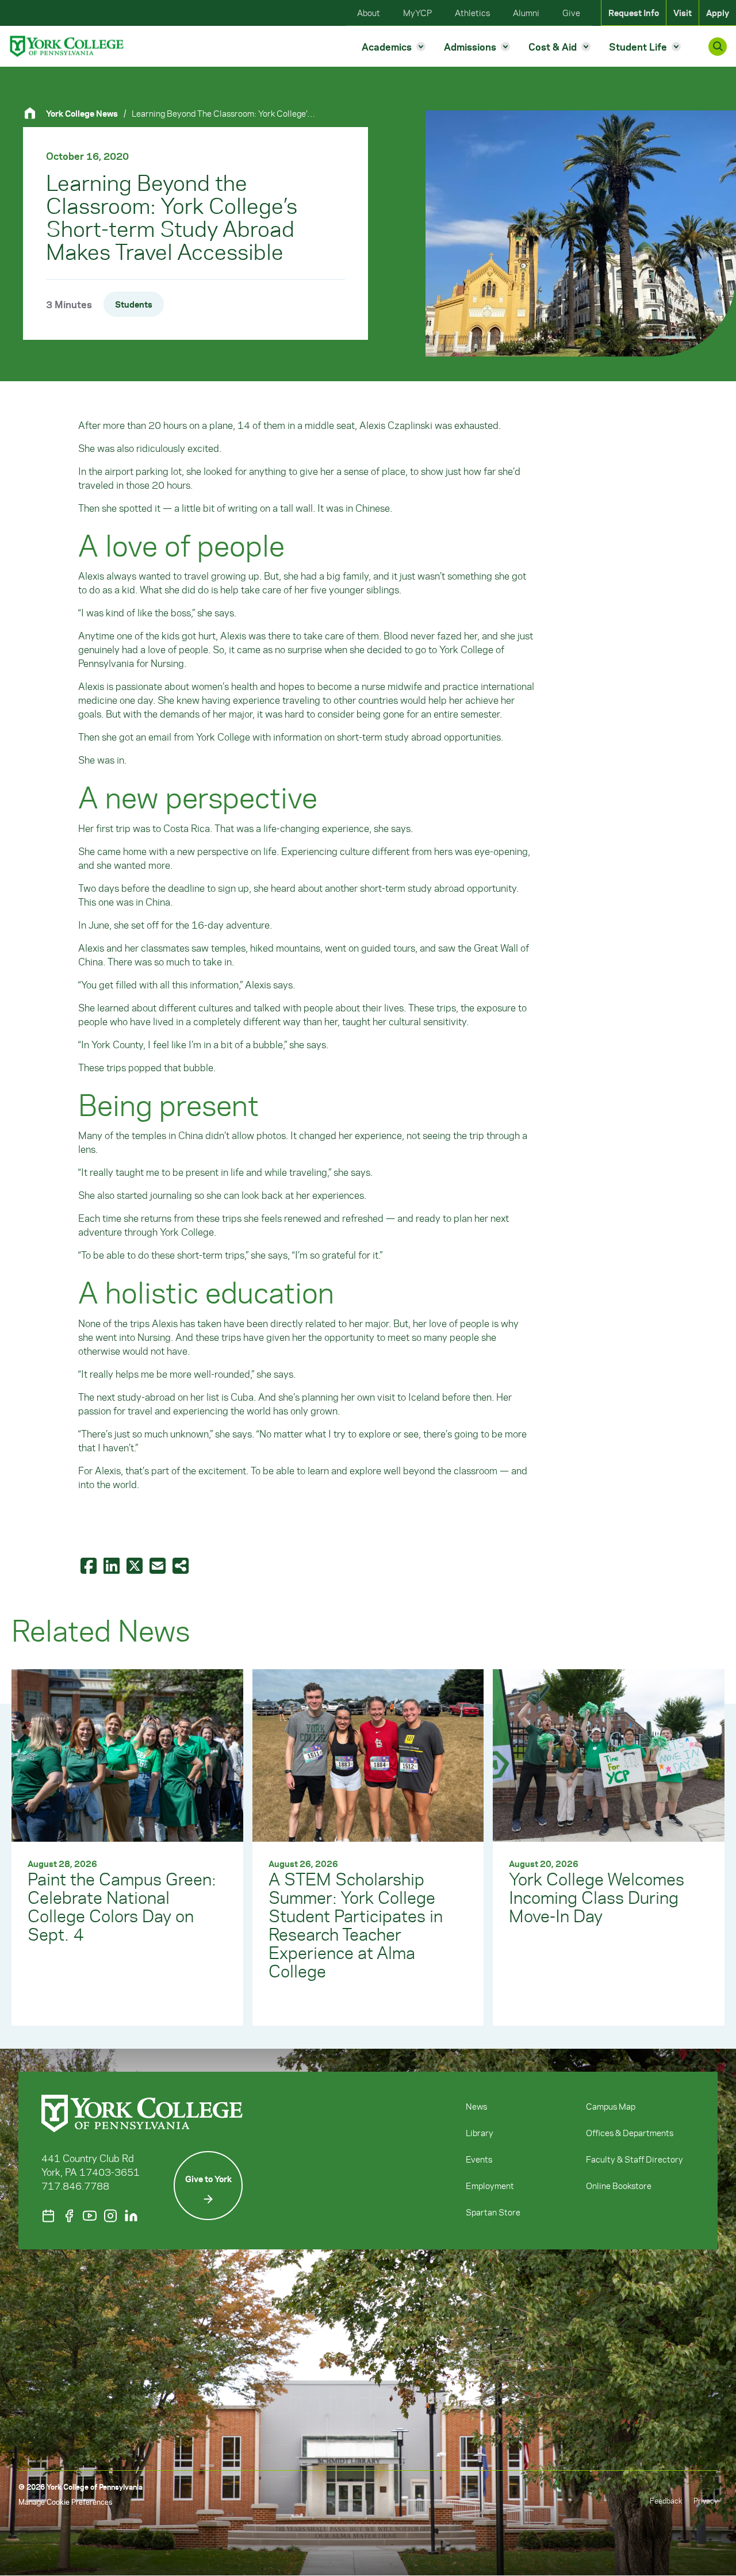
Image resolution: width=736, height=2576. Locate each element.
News (476, 2106)
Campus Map (611, 2106)
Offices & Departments (630, 2133)
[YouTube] (90, 2216)
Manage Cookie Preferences (65, 2502)
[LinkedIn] (131, 2216)
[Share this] (182, 1565)
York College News (82, 113)
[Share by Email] (159, 1565)
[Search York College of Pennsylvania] (718, 47)
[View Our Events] (48, 2216)
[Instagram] (110, 2216)
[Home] (34, 113)
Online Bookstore (619, 2186)
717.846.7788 (75, 2186)
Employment (490, 2186)
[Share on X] (136, 1565)
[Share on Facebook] (90, 1565)
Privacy (706, 2500)
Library (480, 2133)
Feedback (666, 2500)
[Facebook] (69, 2216)
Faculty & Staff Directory (635, 2159)
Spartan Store (493, 2212)
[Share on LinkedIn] (113, 1565)
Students (134, 304)
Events (479, 2159)
